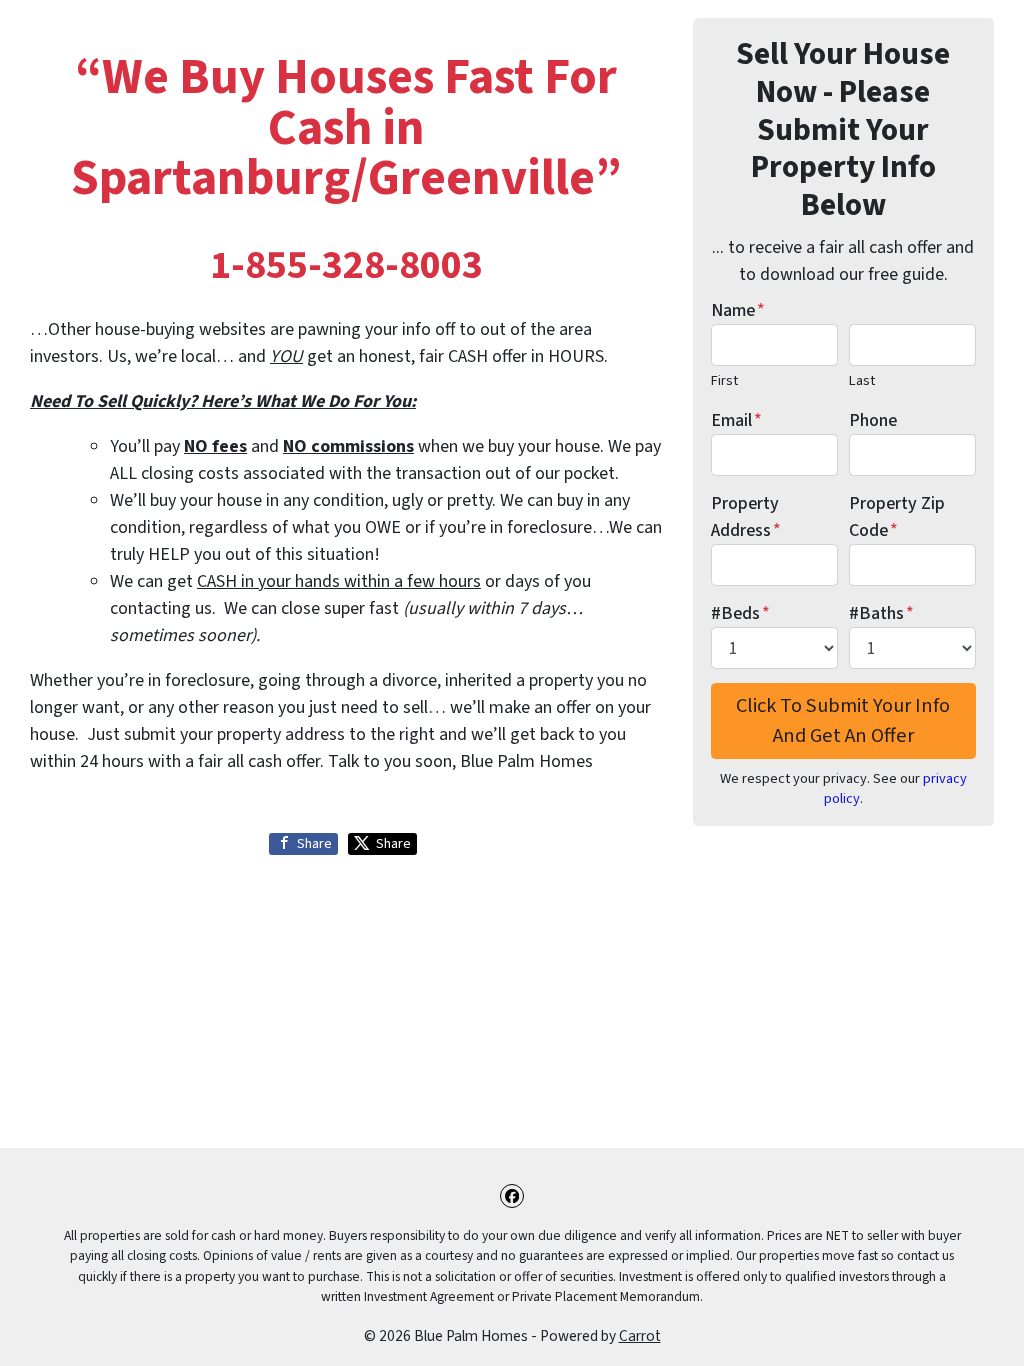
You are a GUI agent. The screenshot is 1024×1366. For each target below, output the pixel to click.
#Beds (740, 613)
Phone (873, 420)
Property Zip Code (897, 517)
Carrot (640, 1336)
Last (862, 380)
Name (738, 310)
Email (736, 420)
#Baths (881, 613)
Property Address (746, 517)
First (724, 380)
